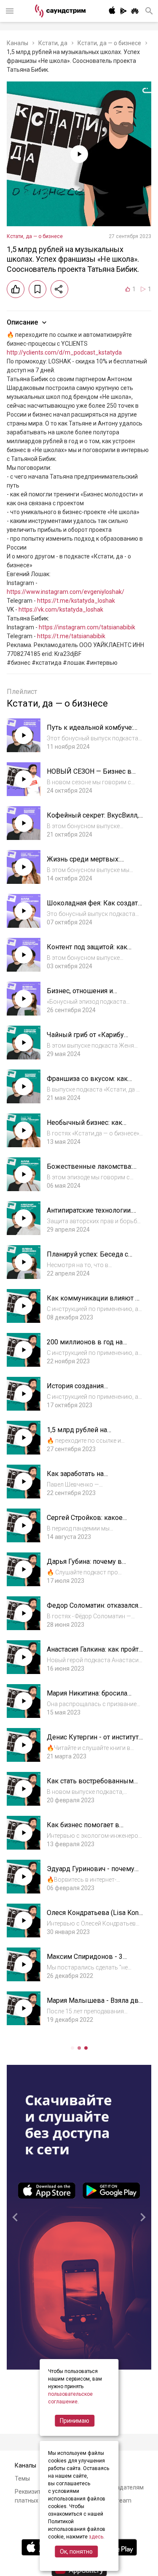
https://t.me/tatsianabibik (71, 636)
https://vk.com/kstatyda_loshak (61, 609)
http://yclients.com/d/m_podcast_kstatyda (64, 352)
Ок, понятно (76, 2552)
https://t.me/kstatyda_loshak (76, 601)
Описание (22, 322)
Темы (22, 2478)
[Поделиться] (59, 289)
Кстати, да (53, 43)
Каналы (17, 43)
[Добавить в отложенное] (37, 289)
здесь (96, 2537)
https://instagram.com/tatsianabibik (87, 627)
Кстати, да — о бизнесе (109, 43)
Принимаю (75, 2421)
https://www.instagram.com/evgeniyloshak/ (66, 592)
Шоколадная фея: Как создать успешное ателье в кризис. (94, 907)
